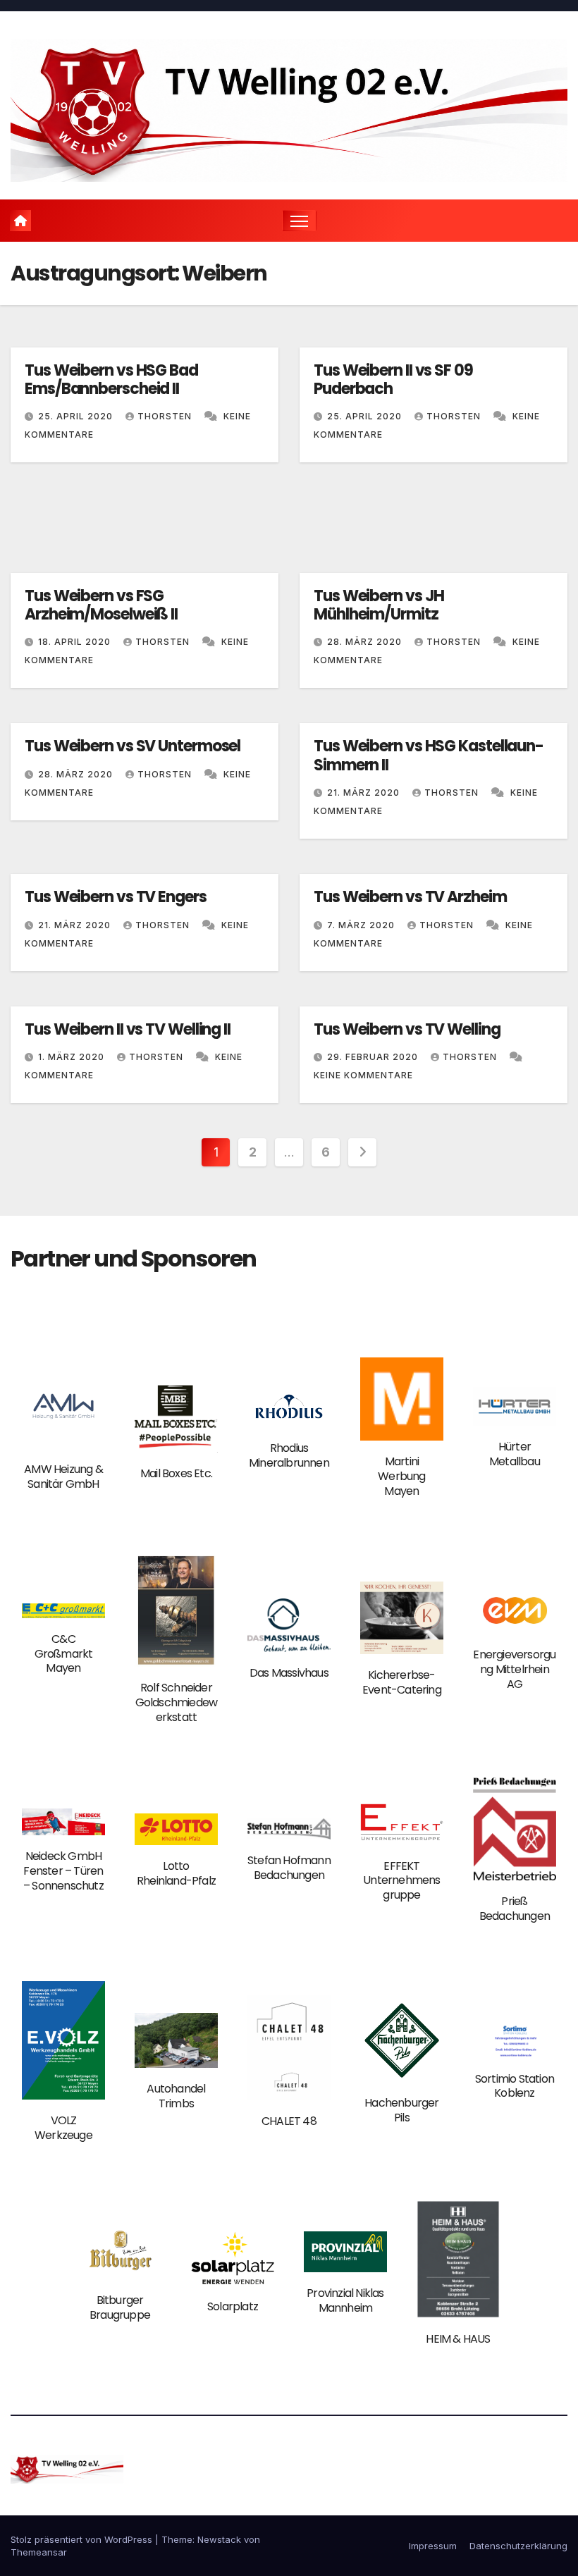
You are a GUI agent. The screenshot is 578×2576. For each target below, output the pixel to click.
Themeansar (39, 2552)
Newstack (219, 2539)
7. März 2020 (362, 925)
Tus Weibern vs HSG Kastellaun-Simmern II (429, 755)
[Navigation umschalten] (299, 221)
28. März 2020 (366, 642)
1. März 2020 (73, 1057)
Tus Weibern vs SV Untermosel (133, 746)
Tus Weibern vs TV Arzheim (410, 897)
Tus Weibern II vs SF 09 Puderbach (393, 380)
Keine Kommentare (363, 1075)
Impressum (433, 2546)
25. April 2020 (77, 416)
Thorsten (166, 416)
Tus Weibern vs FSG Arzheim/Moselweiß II (101, 605)
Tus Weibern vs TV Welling (407, 1029)
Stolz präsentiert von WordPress (83, 2539)
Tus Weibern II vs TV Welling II (128, 1029)
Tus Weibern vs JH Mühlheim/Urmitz (379, 605)
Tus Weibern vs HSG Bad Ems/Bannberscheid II (111, 380)
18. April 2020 (76, 642)
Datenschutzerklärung (518, 2546)
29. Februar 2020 (374, 1057)
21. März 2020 (365, 793)
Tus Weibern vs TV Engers (116, 897)
